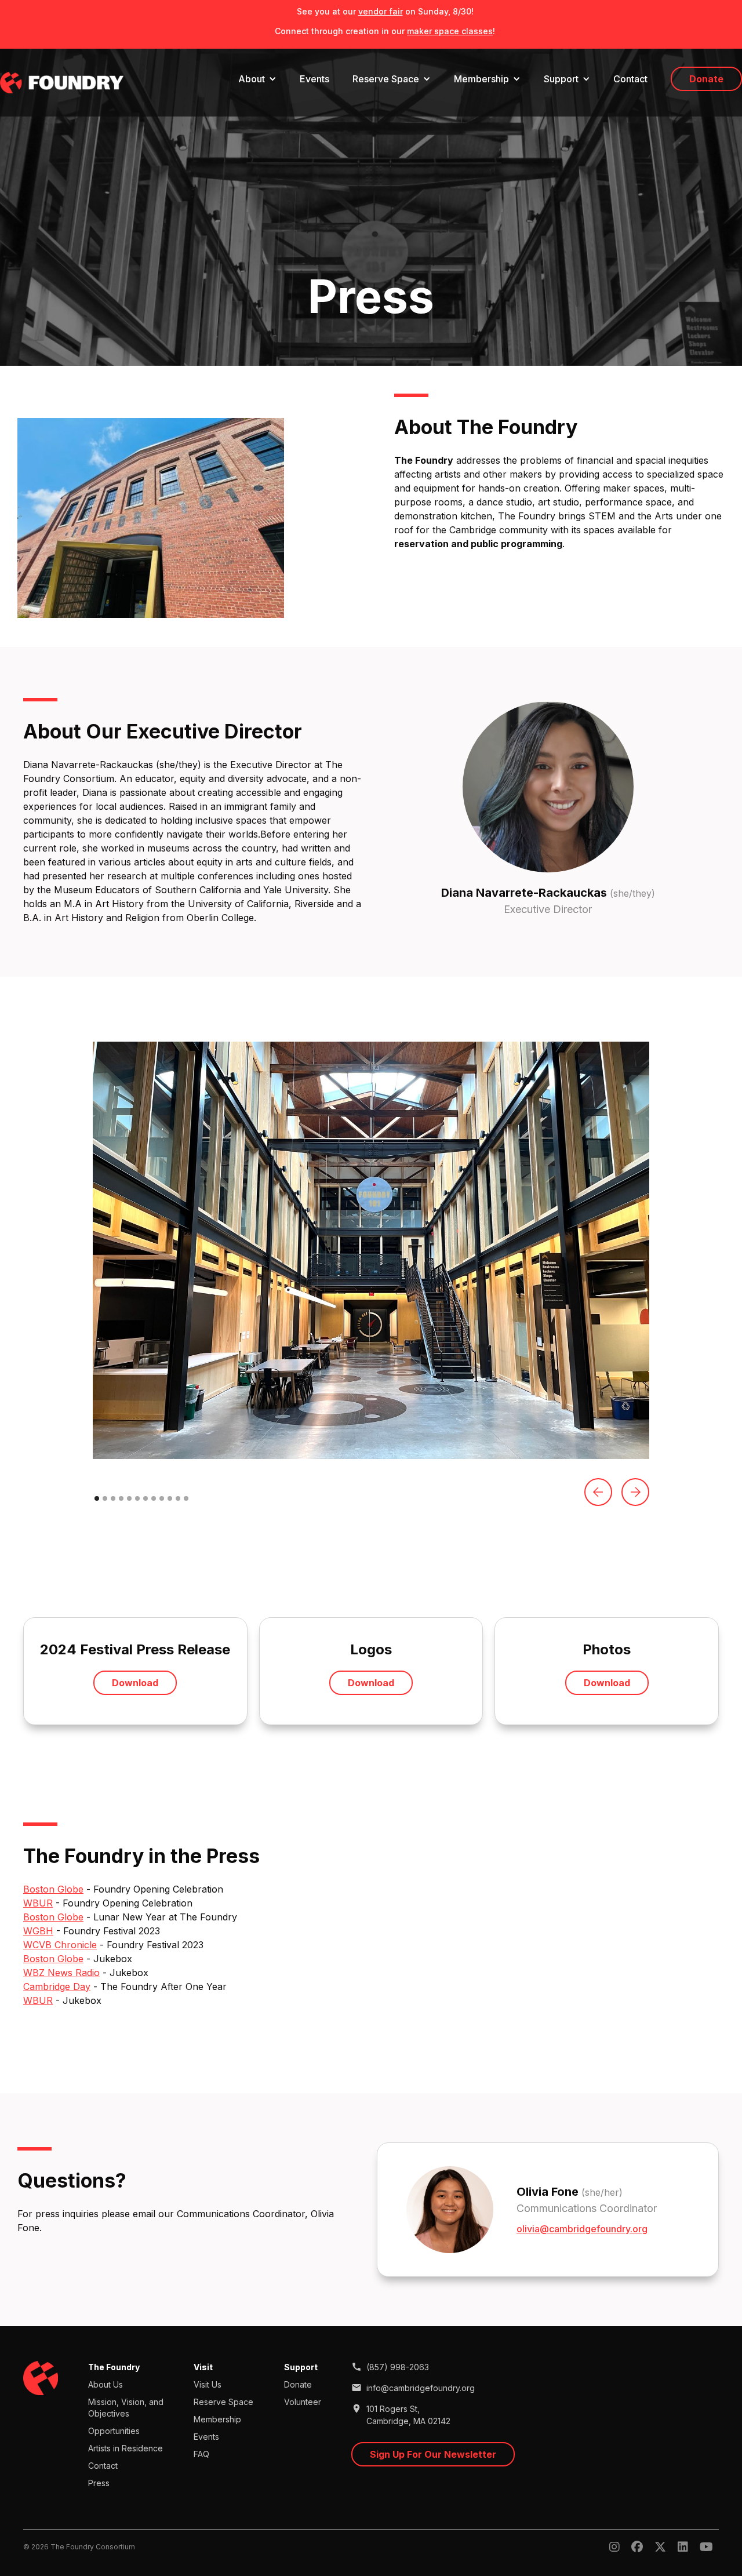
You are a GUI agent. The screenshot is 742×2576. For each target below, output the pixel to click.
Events (314, 79)
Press (99, 2483)
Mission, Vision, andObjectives (126, 2408)
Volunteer (303, 2402)
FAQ (201, 2454)
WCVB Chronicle (60, 1945)
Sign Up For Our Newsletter (433, 2454)
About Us (106, 2384)
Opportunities (114, 2431)
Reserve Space (223, 2402)
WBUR (38, 1903)
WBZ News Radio (61, 1973)
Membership (217, 2419)
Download (135, 1683)
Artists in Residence (126, 2448)
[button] (257, 79)
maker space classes (450, 31)
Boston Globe (53, 1889)
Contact (630, 79)
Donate (706, 79)
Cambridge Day (57, 1986)
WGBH (38, 1931)
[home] (62, 83)
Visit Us (208, 2384)
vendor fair (381, 11)
